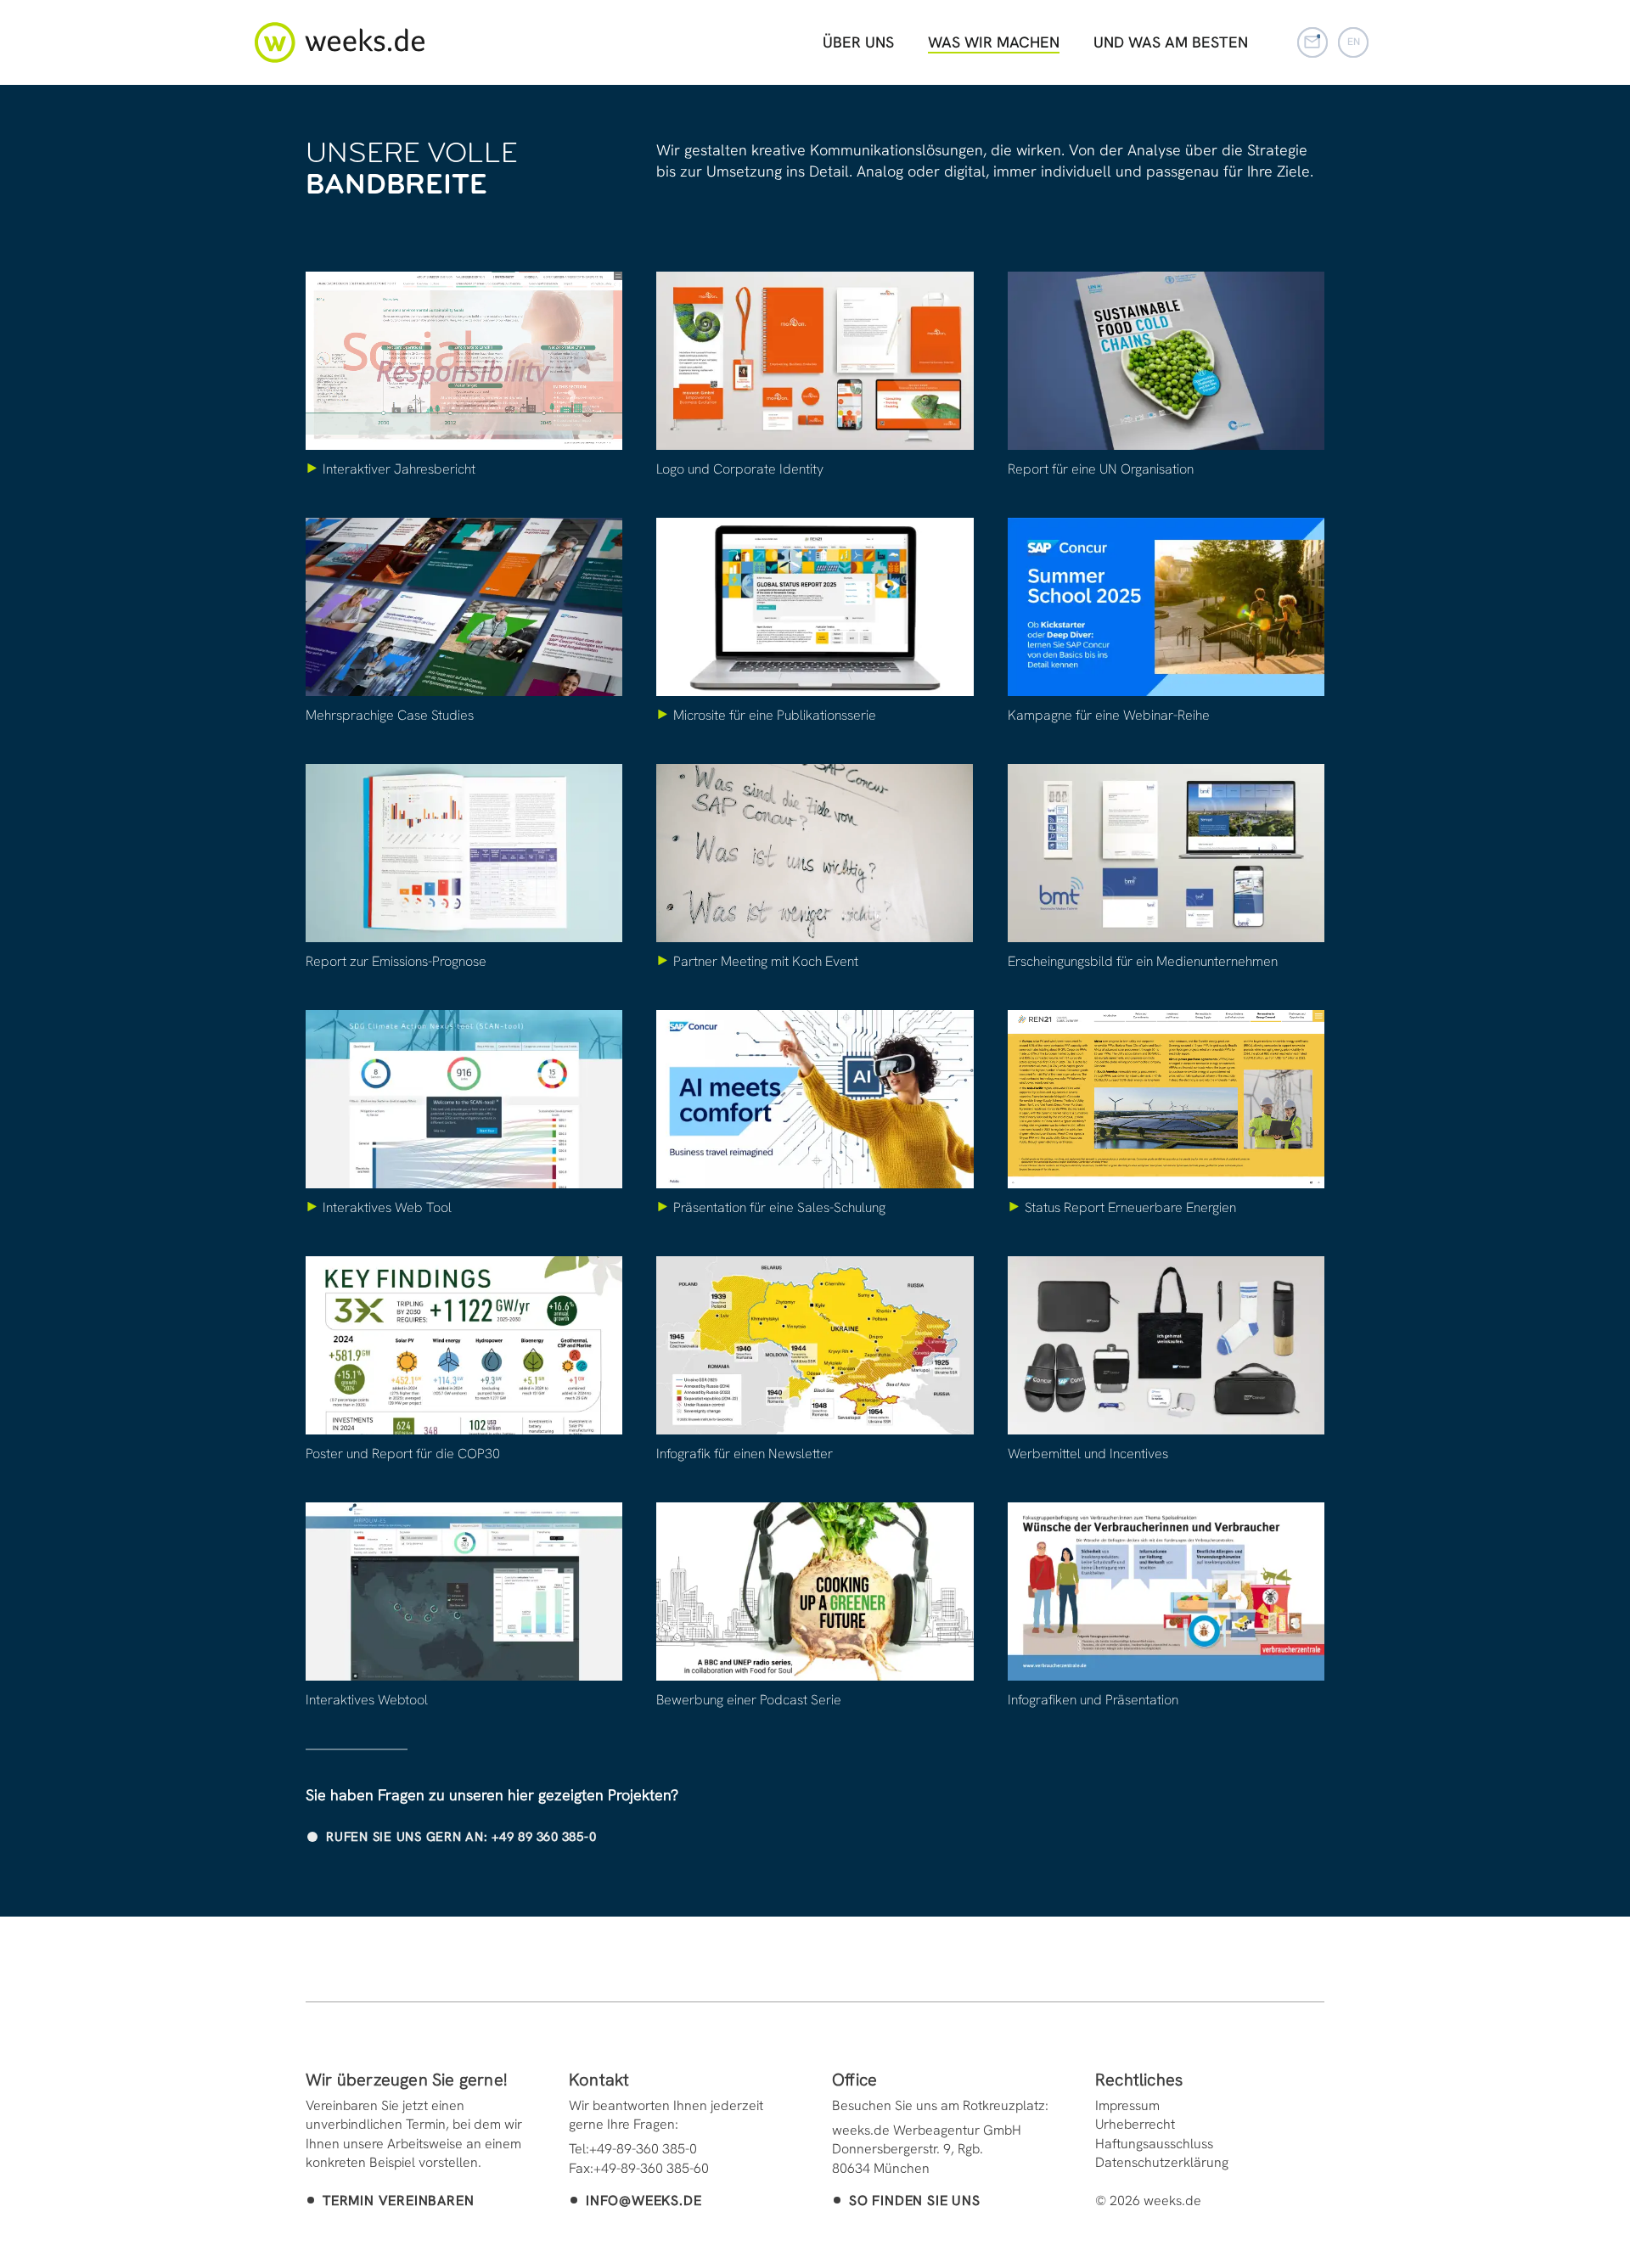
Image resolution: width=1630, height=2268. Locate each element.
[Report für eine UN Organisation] (1166, 361)
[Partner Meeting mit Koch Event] (815, 853)
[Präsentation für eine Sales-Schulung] (815, 1099)
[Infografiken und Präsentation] (1166, 1592)
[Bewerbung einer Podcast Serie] (815, 1592)
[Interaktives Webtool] (464, 1592)
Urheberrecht (1135, 2124)
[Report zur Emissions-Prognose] (464, 853)
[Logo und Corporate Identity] (815, 361)
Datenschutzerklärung (1162, 2162)
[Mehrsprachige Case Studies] (464, 607)
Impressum (1127, 2105)
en (1354, 42)
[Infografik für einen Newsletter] (815, 1345)
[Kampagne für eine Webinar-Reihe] (1166, 607)
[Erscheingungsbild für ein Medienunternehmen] (1166, 853)
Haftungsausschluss (1154, 2144)
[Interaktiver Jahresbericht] (464, 361)
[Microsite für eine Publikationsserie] (815, 607)
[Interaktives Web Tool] (464, 1099)
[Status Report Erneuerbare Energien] (1166, 1099)
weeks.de (340, 42)
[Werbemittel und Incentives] (1166, 1345)
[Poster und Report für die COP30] (464, 1345)
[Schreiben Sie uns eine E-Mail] (1312, 42)
